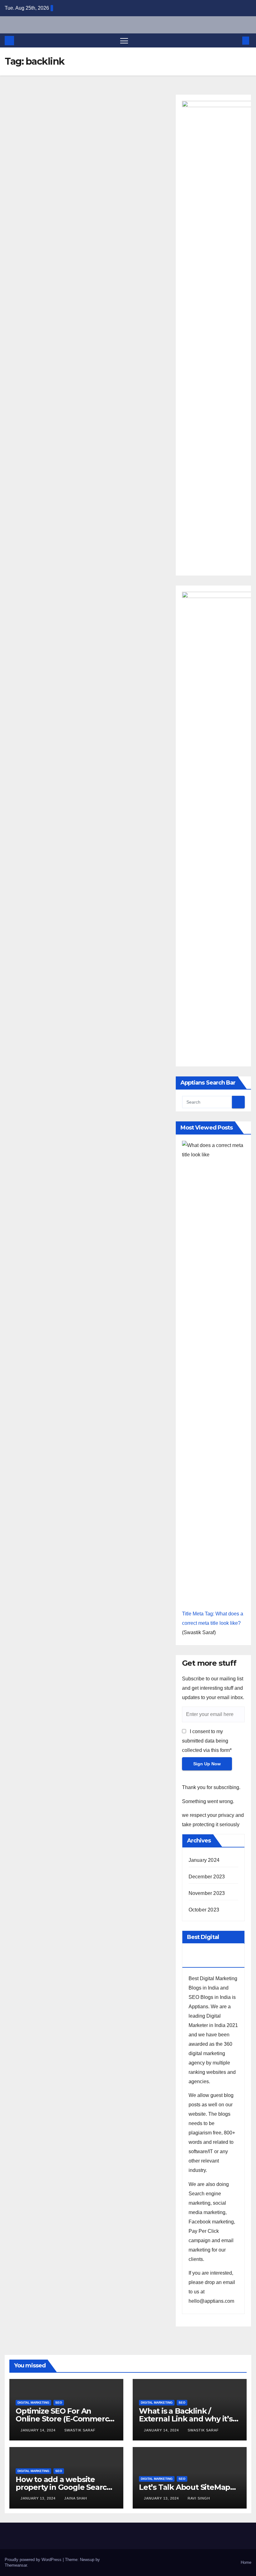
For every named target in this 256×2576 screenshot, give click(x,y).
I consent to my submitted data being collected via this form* (207, 1741)
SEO (59, 2403)
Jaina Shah (76, 2498)
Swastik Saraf (80, 2430)
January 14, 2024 (39, 2430)
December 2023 (207, 1877)
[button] (236, 40)
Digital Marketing (33, 2403)
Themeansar (16, 2565)
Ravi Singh (199, 2498)
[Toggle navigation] (124, 40)
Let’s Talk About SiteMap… (187, 2487)
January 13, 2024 (39, 2498)
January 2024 (204, 1860)
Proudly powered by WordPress (34, 2560)
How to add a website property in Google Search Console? (64, 2487)
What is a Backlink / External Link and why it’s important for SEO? (186, 2419)
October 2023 (204, 1910)
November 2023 (207, 1893)
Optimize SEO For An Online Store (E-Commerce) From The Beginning (66, 2419)
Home (246, 2562)
